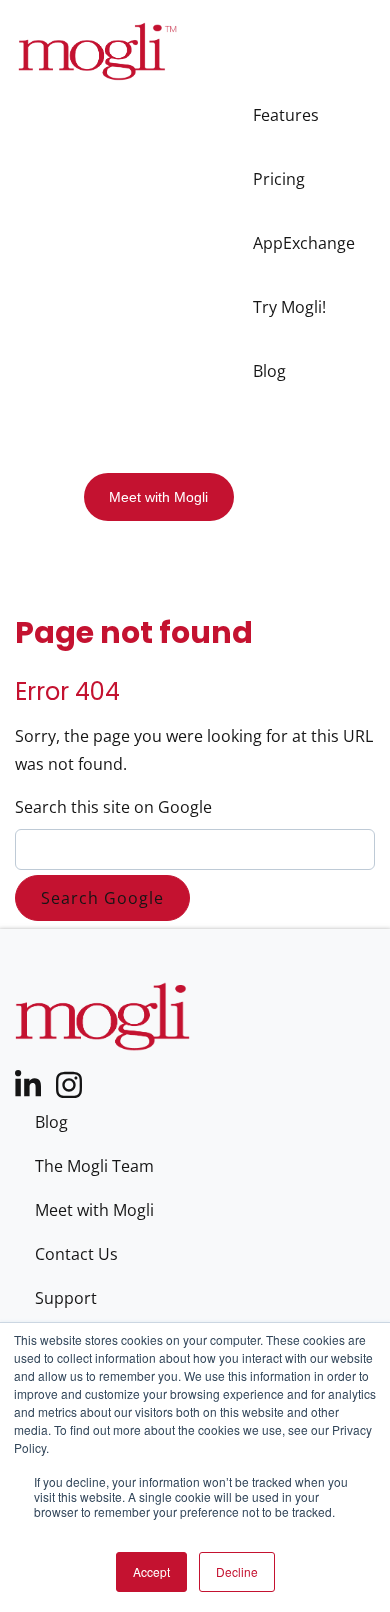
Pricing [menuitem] (279, 179)
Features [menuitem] (286, 115)
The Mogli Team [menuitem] (94, 1166)
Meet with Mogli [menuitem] (94, 1210)
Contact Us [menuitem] (76, 1254)
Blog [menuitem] (269, 371)
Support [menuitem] (66, 1298)
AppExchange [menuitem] (304, 243)
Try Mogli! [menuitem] (289, 307)
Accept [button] (151, 1571)
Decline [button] (237, 1571)
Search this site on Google (113, 807)
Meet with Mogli (158, 497)
